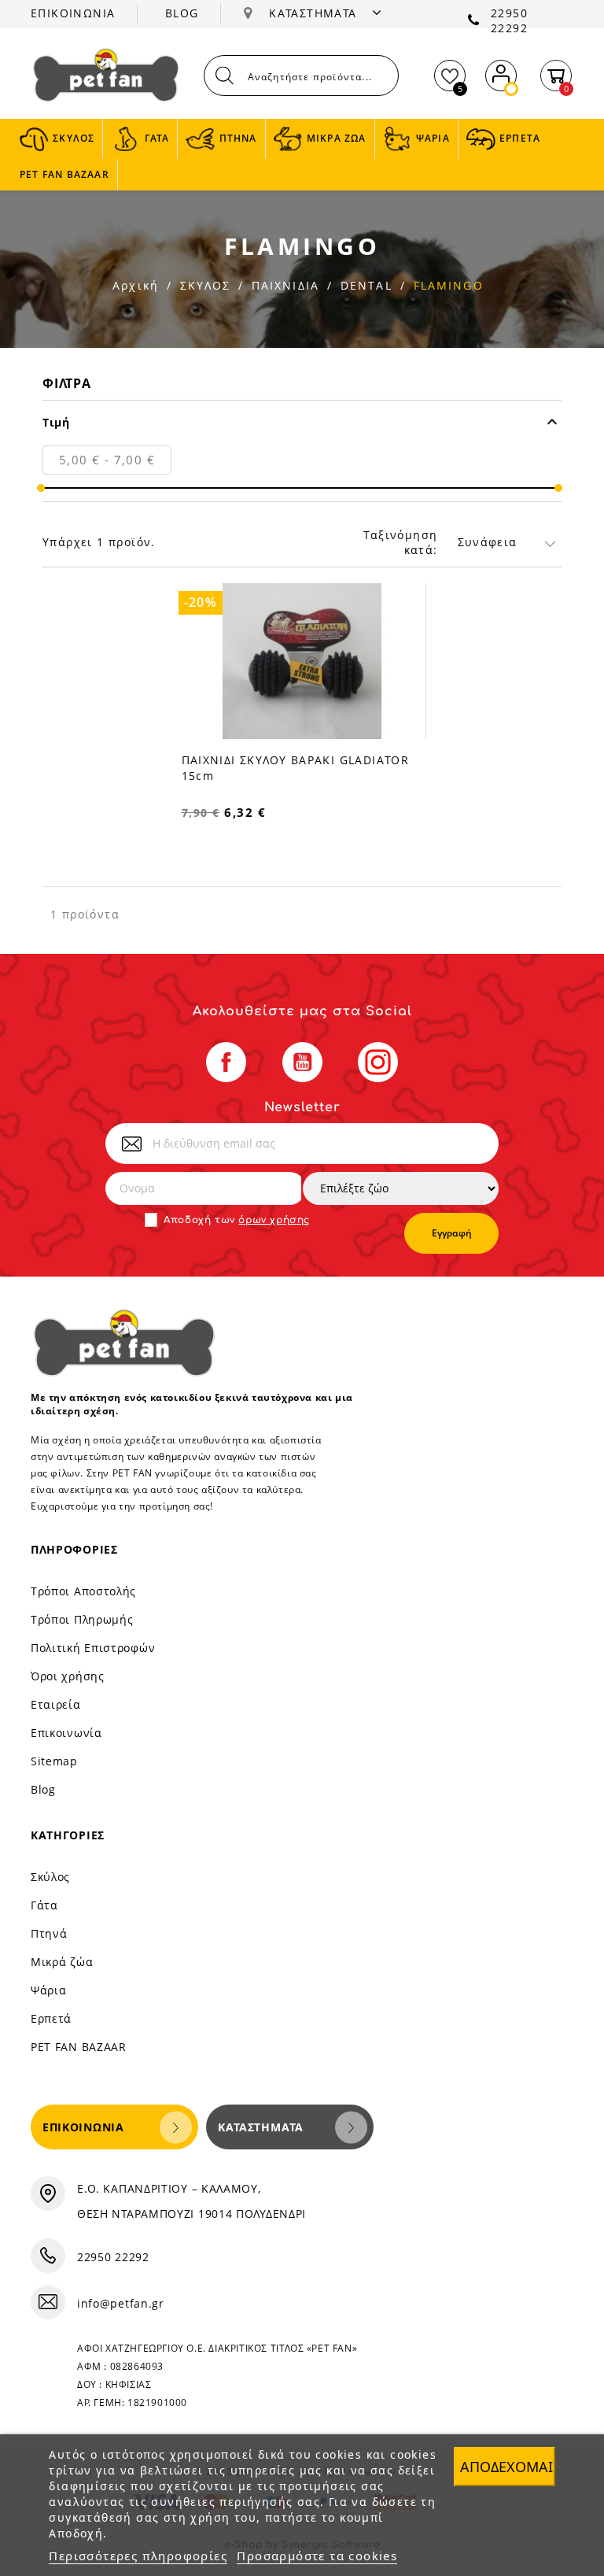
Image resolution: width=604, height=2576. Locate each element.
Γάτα (44, 1905)
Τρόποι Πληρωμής (82, 1619)
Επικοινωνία (66, 1733)
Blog (43, 1789)
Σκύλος (50, 1877)
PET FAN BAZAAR (79, 2047)
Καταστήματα (261, 2127)
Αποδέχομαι (506, 2467)
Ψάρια (49, 1990)
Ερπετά (51, 2018)
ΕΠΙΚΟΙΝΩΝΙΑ (73, 13)
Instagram (378, 1062)
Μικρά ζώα (62, 1962)
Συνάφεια (488, 542)
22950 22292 (509, 20)
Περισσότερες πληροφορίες (138, 2556)
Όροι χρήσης (68, 1676)
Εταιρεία (56, 1704)
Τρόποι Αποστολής (83, 1591)
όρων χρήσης (274, 1220)
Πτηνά (49, 1933)
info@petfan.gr (121, 2303)
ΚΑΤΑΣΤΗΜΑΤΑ (315, 13)
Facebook (226, 1062)
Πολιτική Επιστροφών (93, 1648)
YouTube (302, 1062)
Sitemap (54, 1761)
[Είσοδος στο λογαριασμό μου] (501, 72)
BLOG (182, 13)
